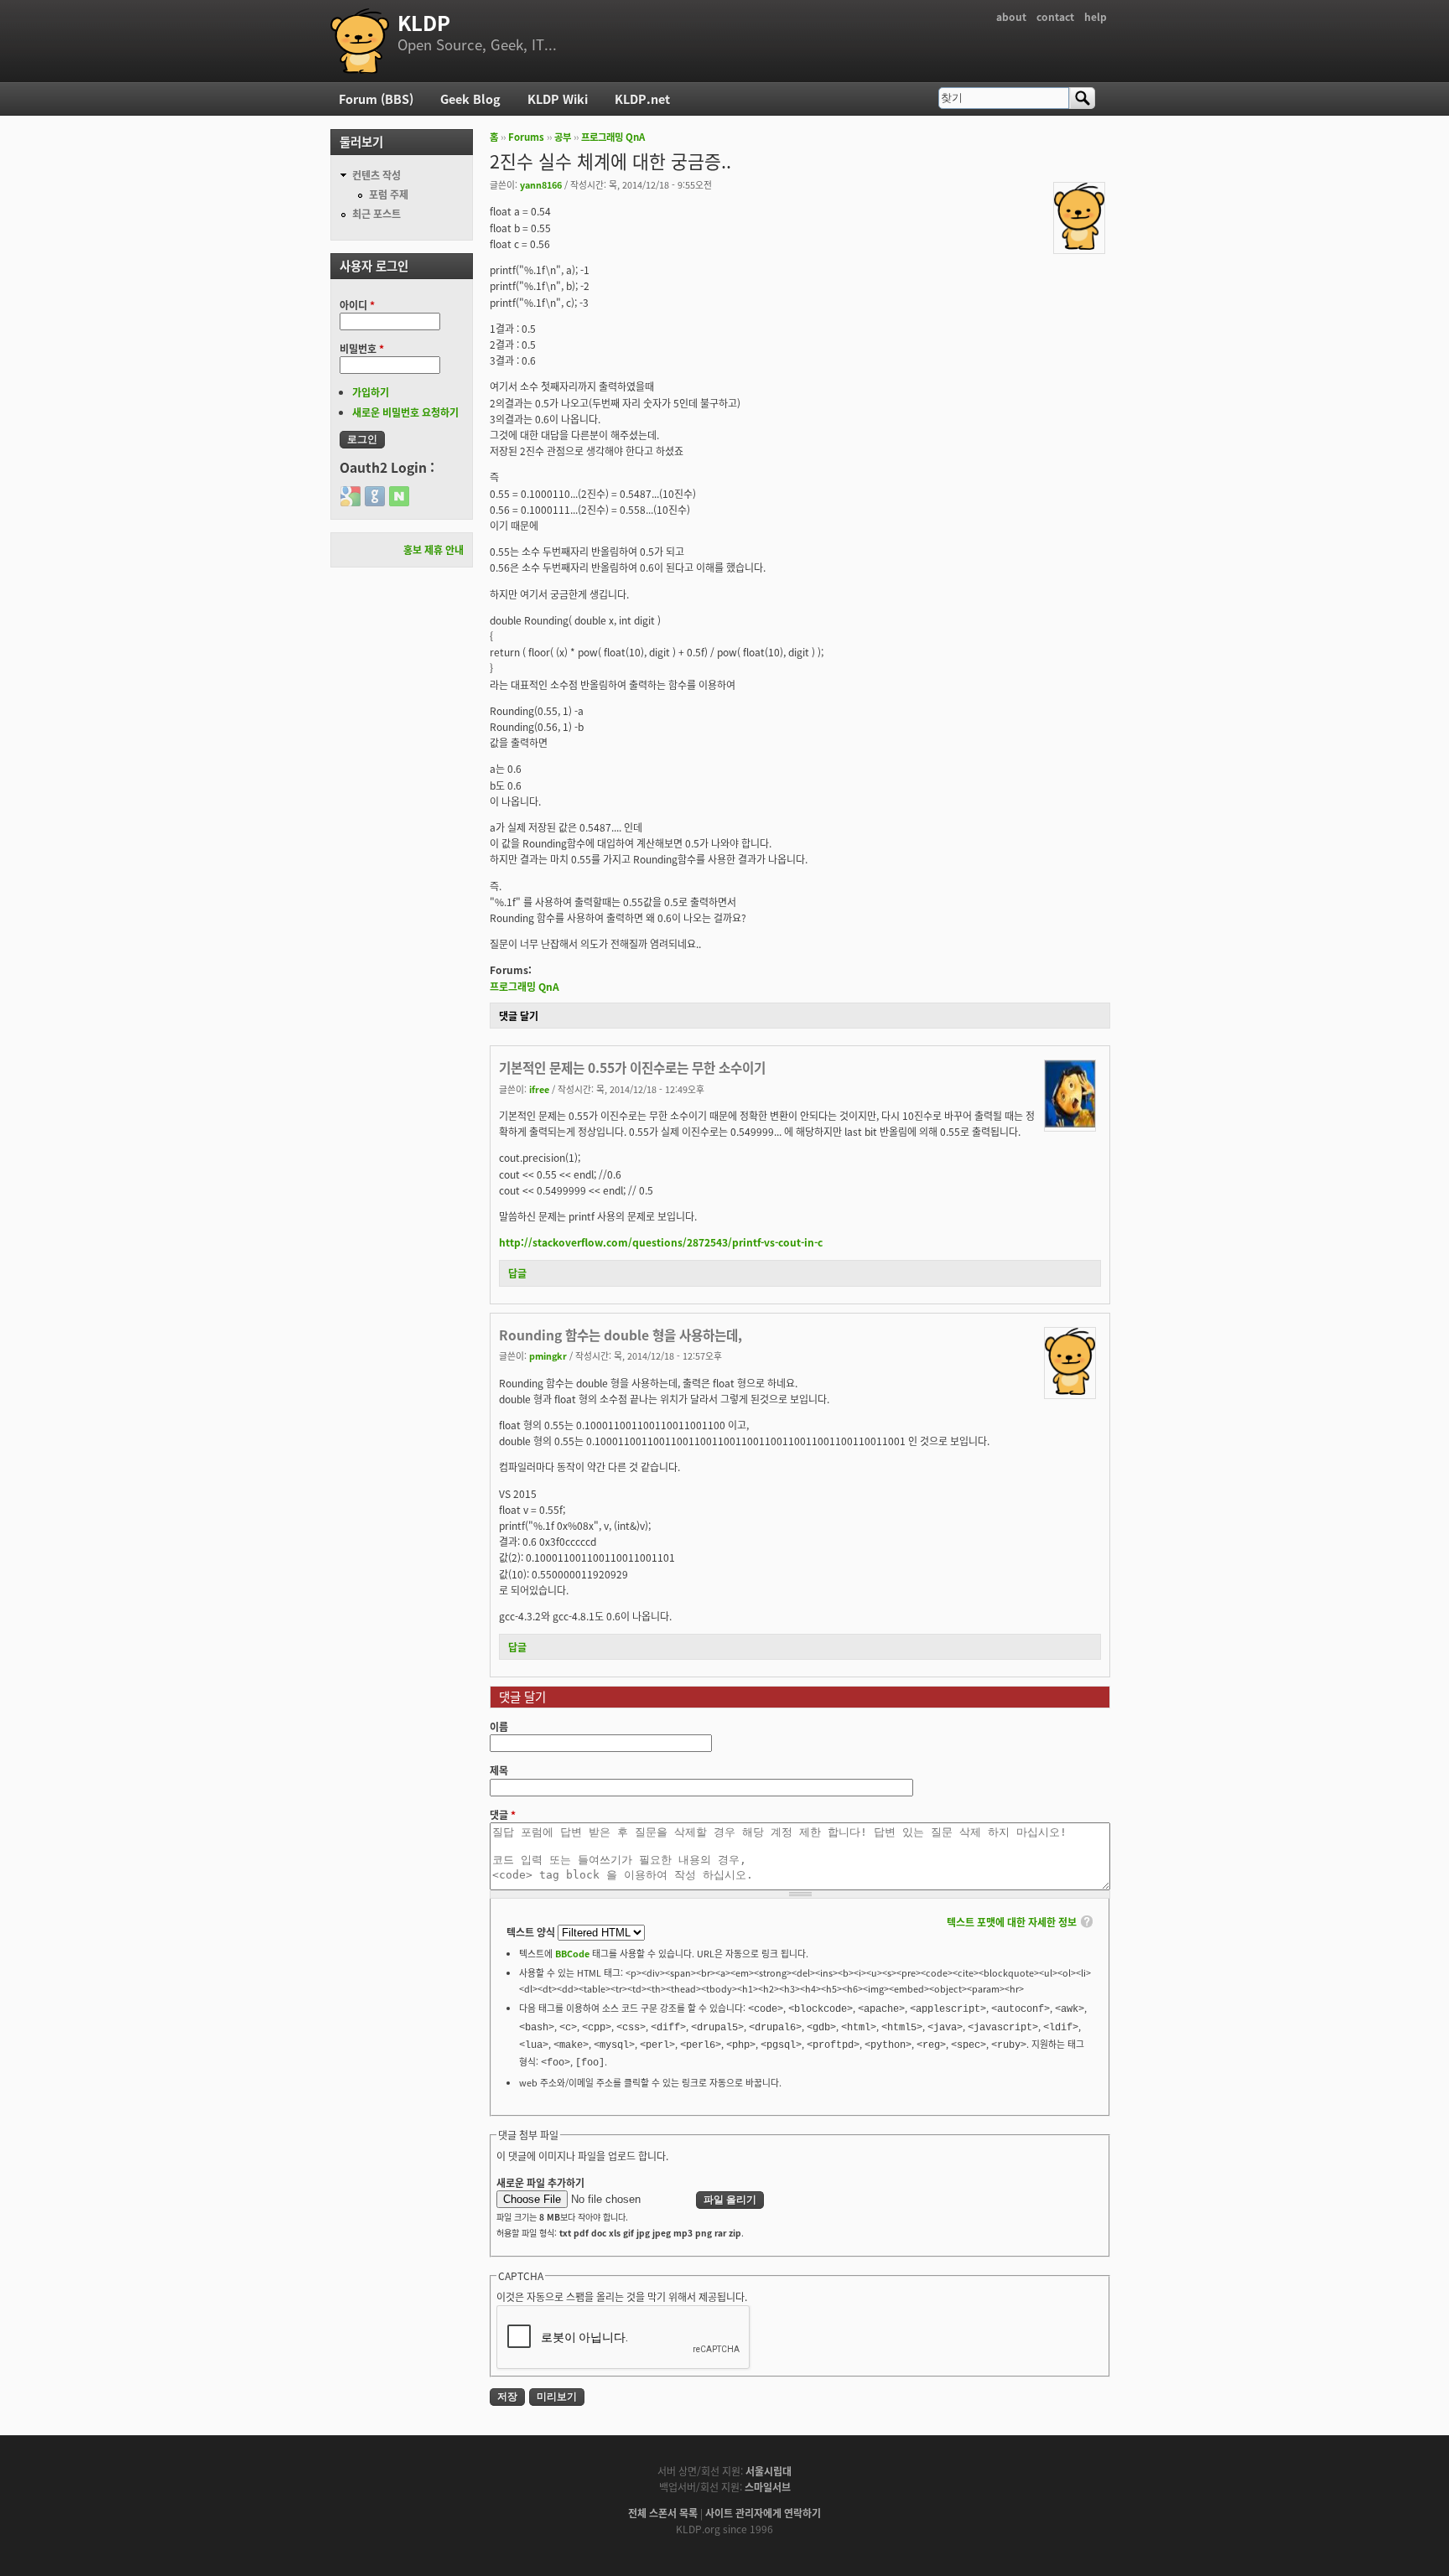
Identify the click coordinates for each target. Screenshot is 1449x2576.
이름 (499, 1726)
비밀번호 (362, 348)
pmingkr (548, 1355)
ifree (539, 1089)
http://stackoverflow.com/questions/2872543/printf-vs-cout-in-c (661, 1242)
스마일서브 (768, 2487)
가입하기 (371, 392)
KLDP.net (642, 98)
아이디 (357, 305)
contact (1055, 16)
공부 (563, 137)
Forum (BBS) (376, 98)
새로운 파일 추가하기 (540, 2182)
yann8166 (541, 184)
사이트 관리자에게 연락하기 (763, 2513)
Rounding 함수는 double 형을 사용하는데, (621, 1335)
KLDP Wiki (558, 98)
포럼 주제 (389, 194)
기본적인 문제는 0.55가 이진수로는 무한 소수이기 (632, 1067)
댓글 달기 (519, 1016)
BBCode (572, 1953)
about (1011, 16)
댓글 (503, 1814)
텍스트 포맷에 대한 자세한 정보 (1012, 1922)
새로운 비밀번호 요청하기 (405, 412)
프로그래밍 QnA (613, 137)
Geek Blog (470, 98)
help (1096, 16)
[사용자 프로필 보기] (1079, 245)
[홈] (360, 41)
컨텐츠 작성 (377, 175)
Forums (526, 137)
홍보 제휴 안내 (434, 549)
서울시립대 (769, 2471)
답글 (517, 1273)
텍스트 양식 (532, 1932)
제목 (499, 1770)
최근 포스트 (377, 213)
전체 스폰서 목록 (663, 2513)
